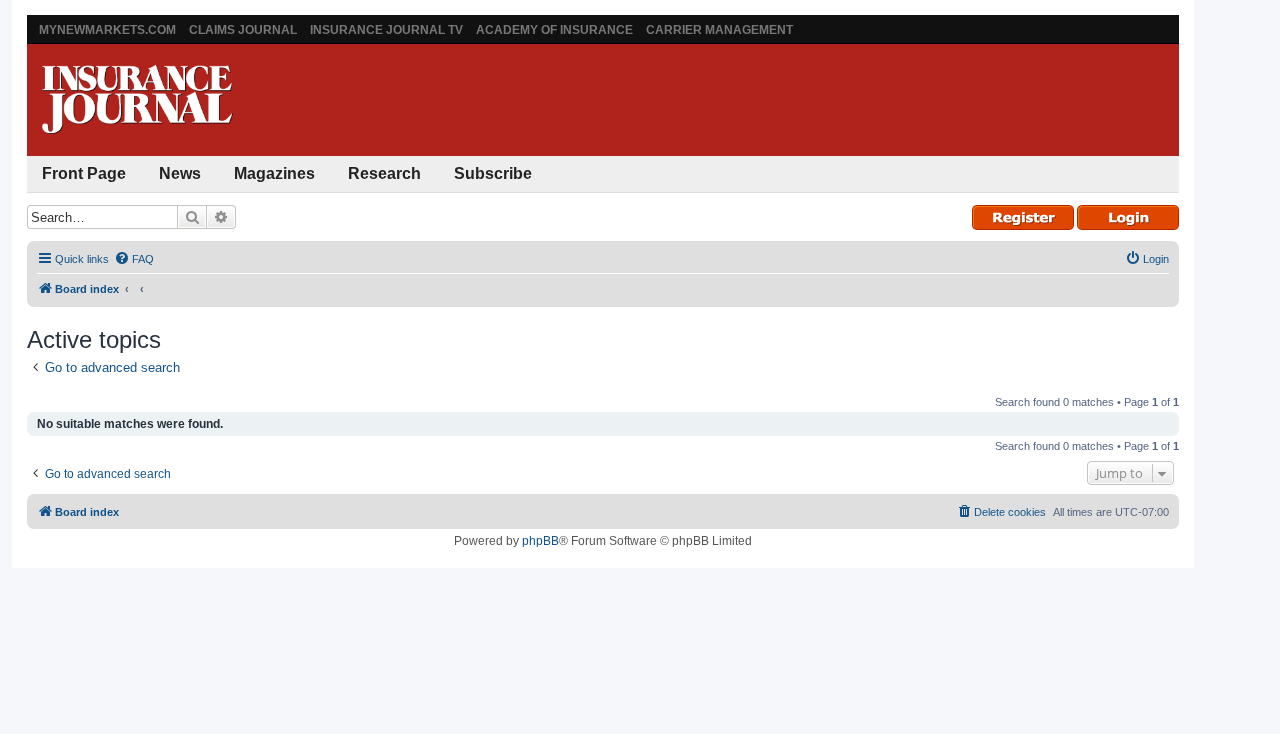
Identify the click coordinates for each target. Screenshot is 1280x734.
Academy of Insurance (554, 30)
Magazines (274, 173)
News (180, 173)
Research (384, 173)
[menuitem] (134, 259)
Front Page (84, 173)
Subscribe (493, 173)
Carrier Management (719, 30)
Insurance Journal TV (386, 30)
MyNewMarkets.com (107, 30)
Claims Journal (243, 30)
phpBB (540, 541)
